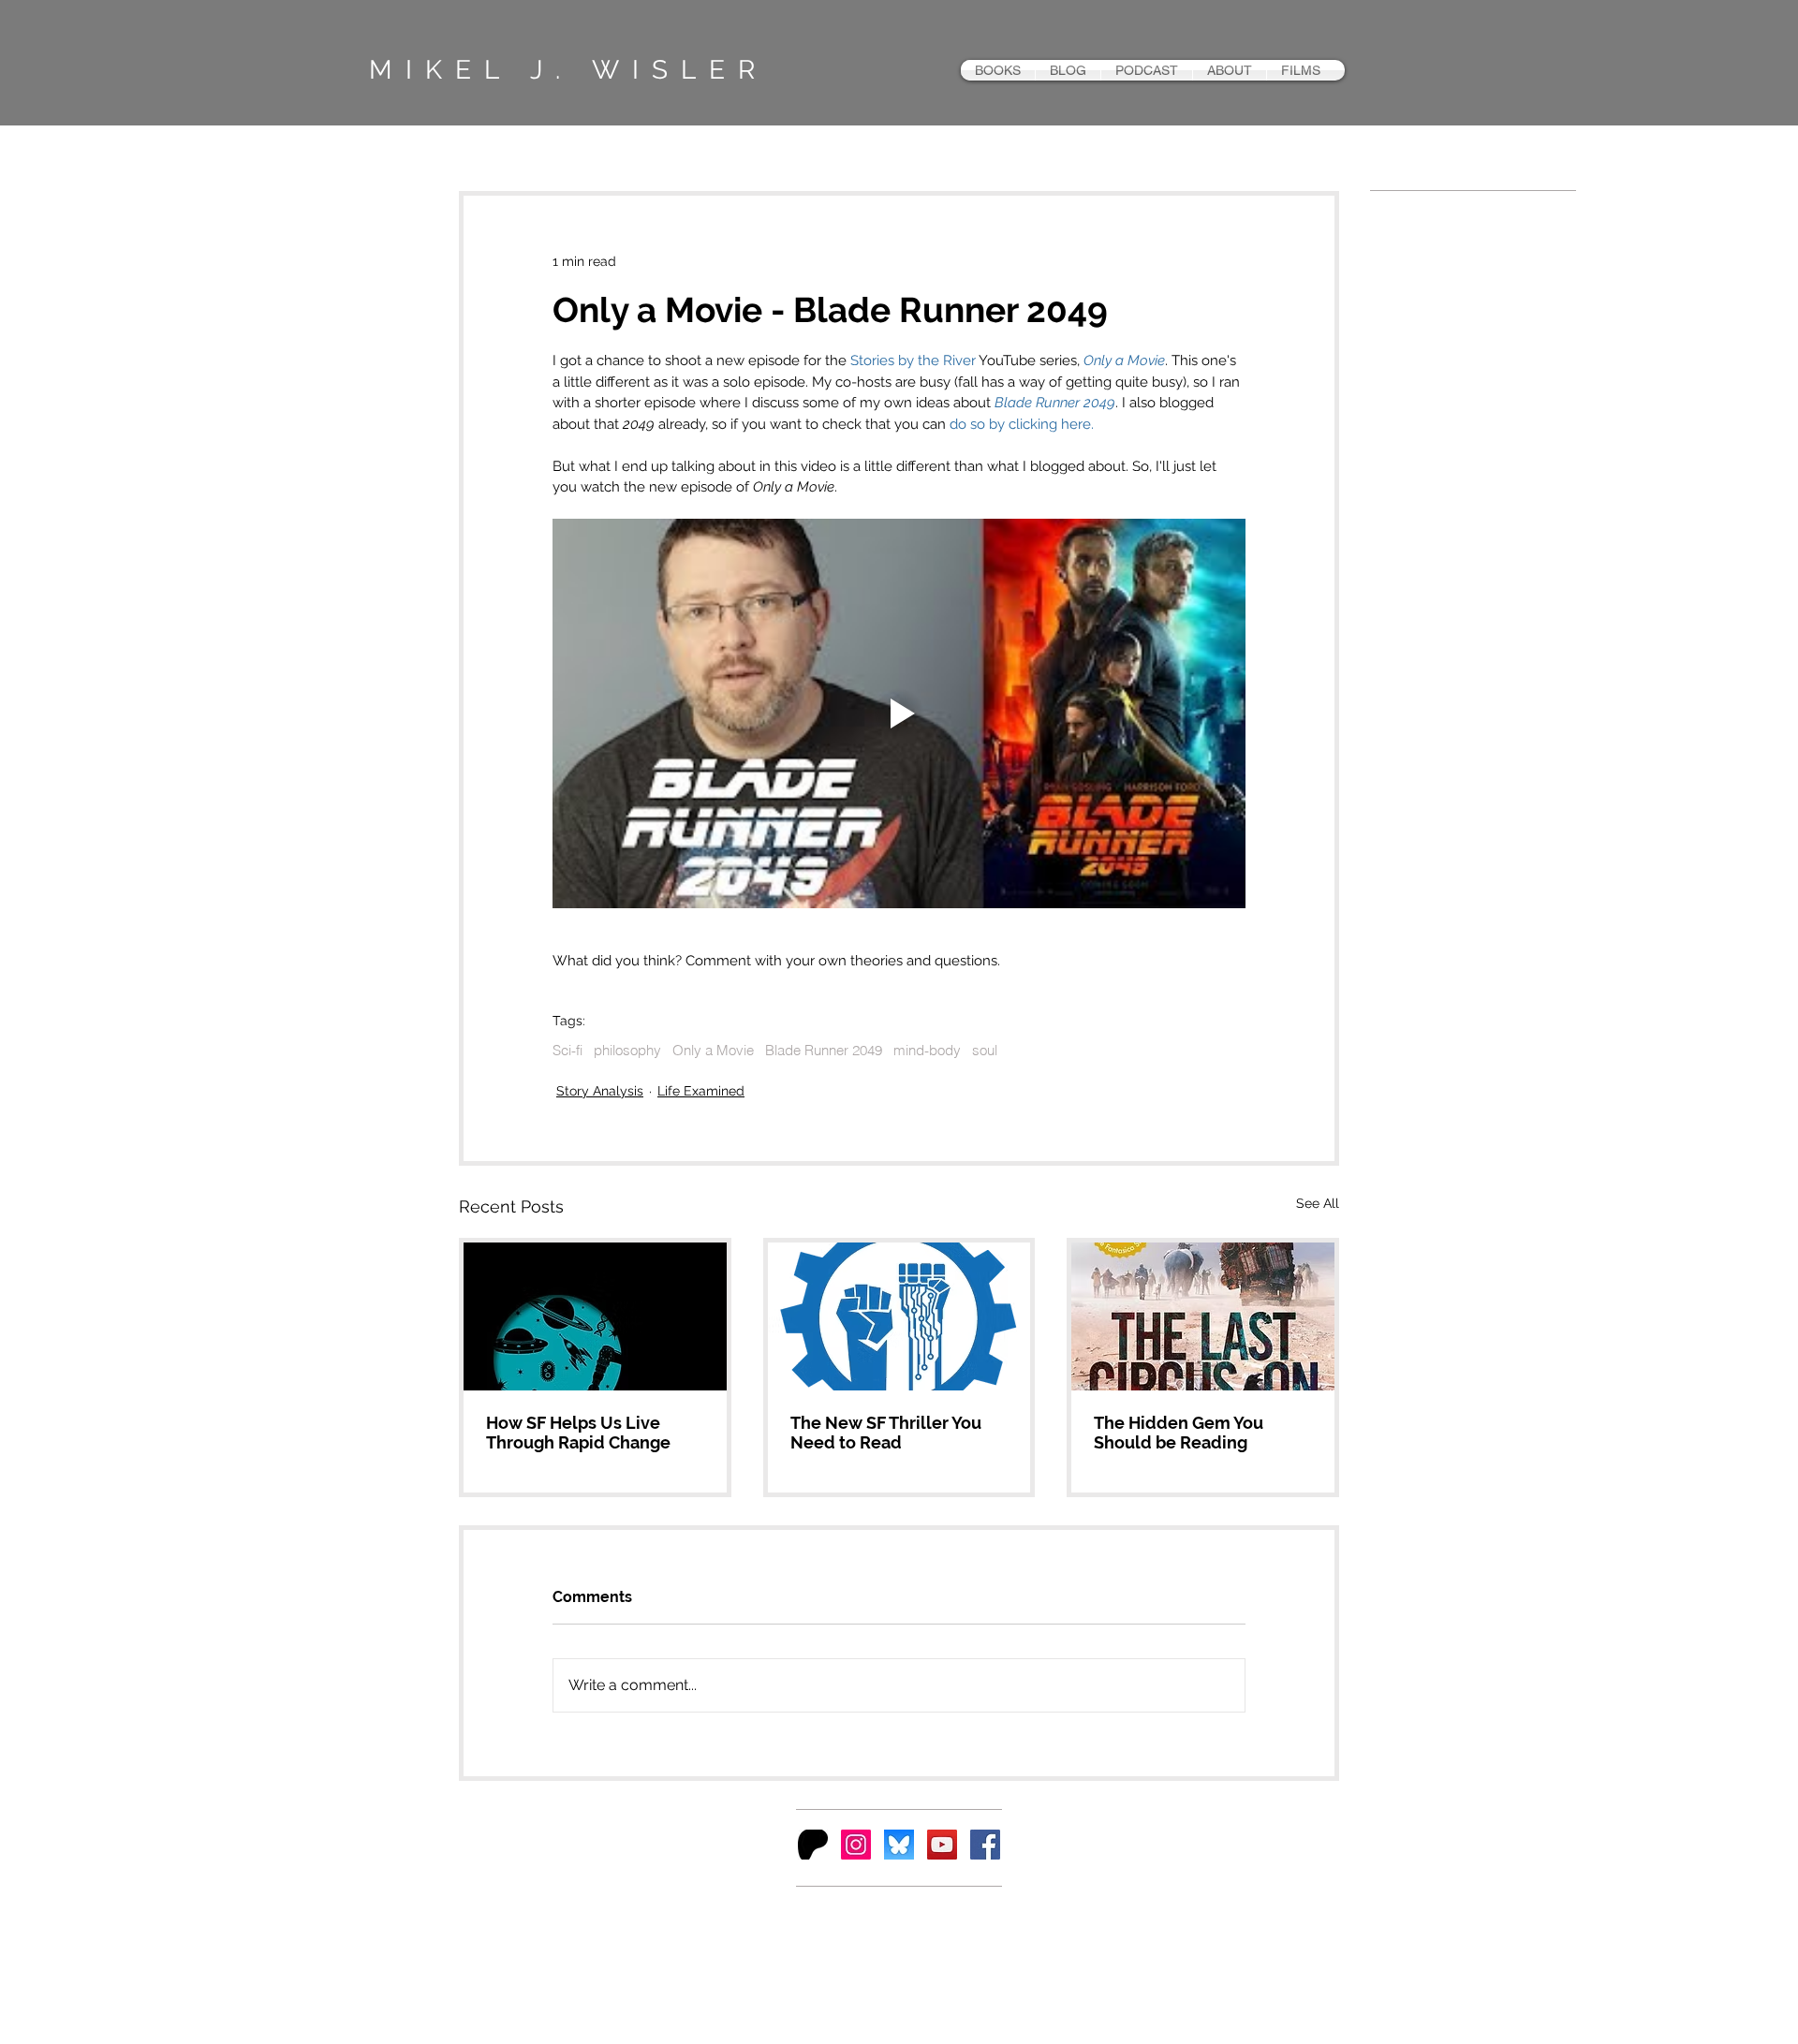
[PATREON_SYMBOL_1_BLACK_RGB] (813, 1845)
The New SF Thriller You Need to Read (886, 1433)
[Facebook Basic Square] (985, 1845)
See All (1318, 1203)
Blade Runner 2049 (824, 1051)
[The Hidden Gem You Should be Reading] (1203, 1316)
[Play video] (899, 713)
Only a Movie (713, 1051)
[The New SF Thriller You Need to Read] (899, 1316)
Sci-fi (567, 1051)
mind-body (927, 1051)
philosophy (627, 1051)
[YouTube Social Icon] (942, 1845)
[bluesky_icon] (899, 1845)
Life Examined (701, 1091)
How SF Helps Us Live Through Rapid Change (578, 1433)
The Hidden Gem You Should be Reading (1179, 1433)
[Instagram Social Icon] (856, 1845)
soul (985, 1051)
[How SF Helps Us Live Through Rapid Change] (595, 1316)
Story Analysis (600, 1091)
